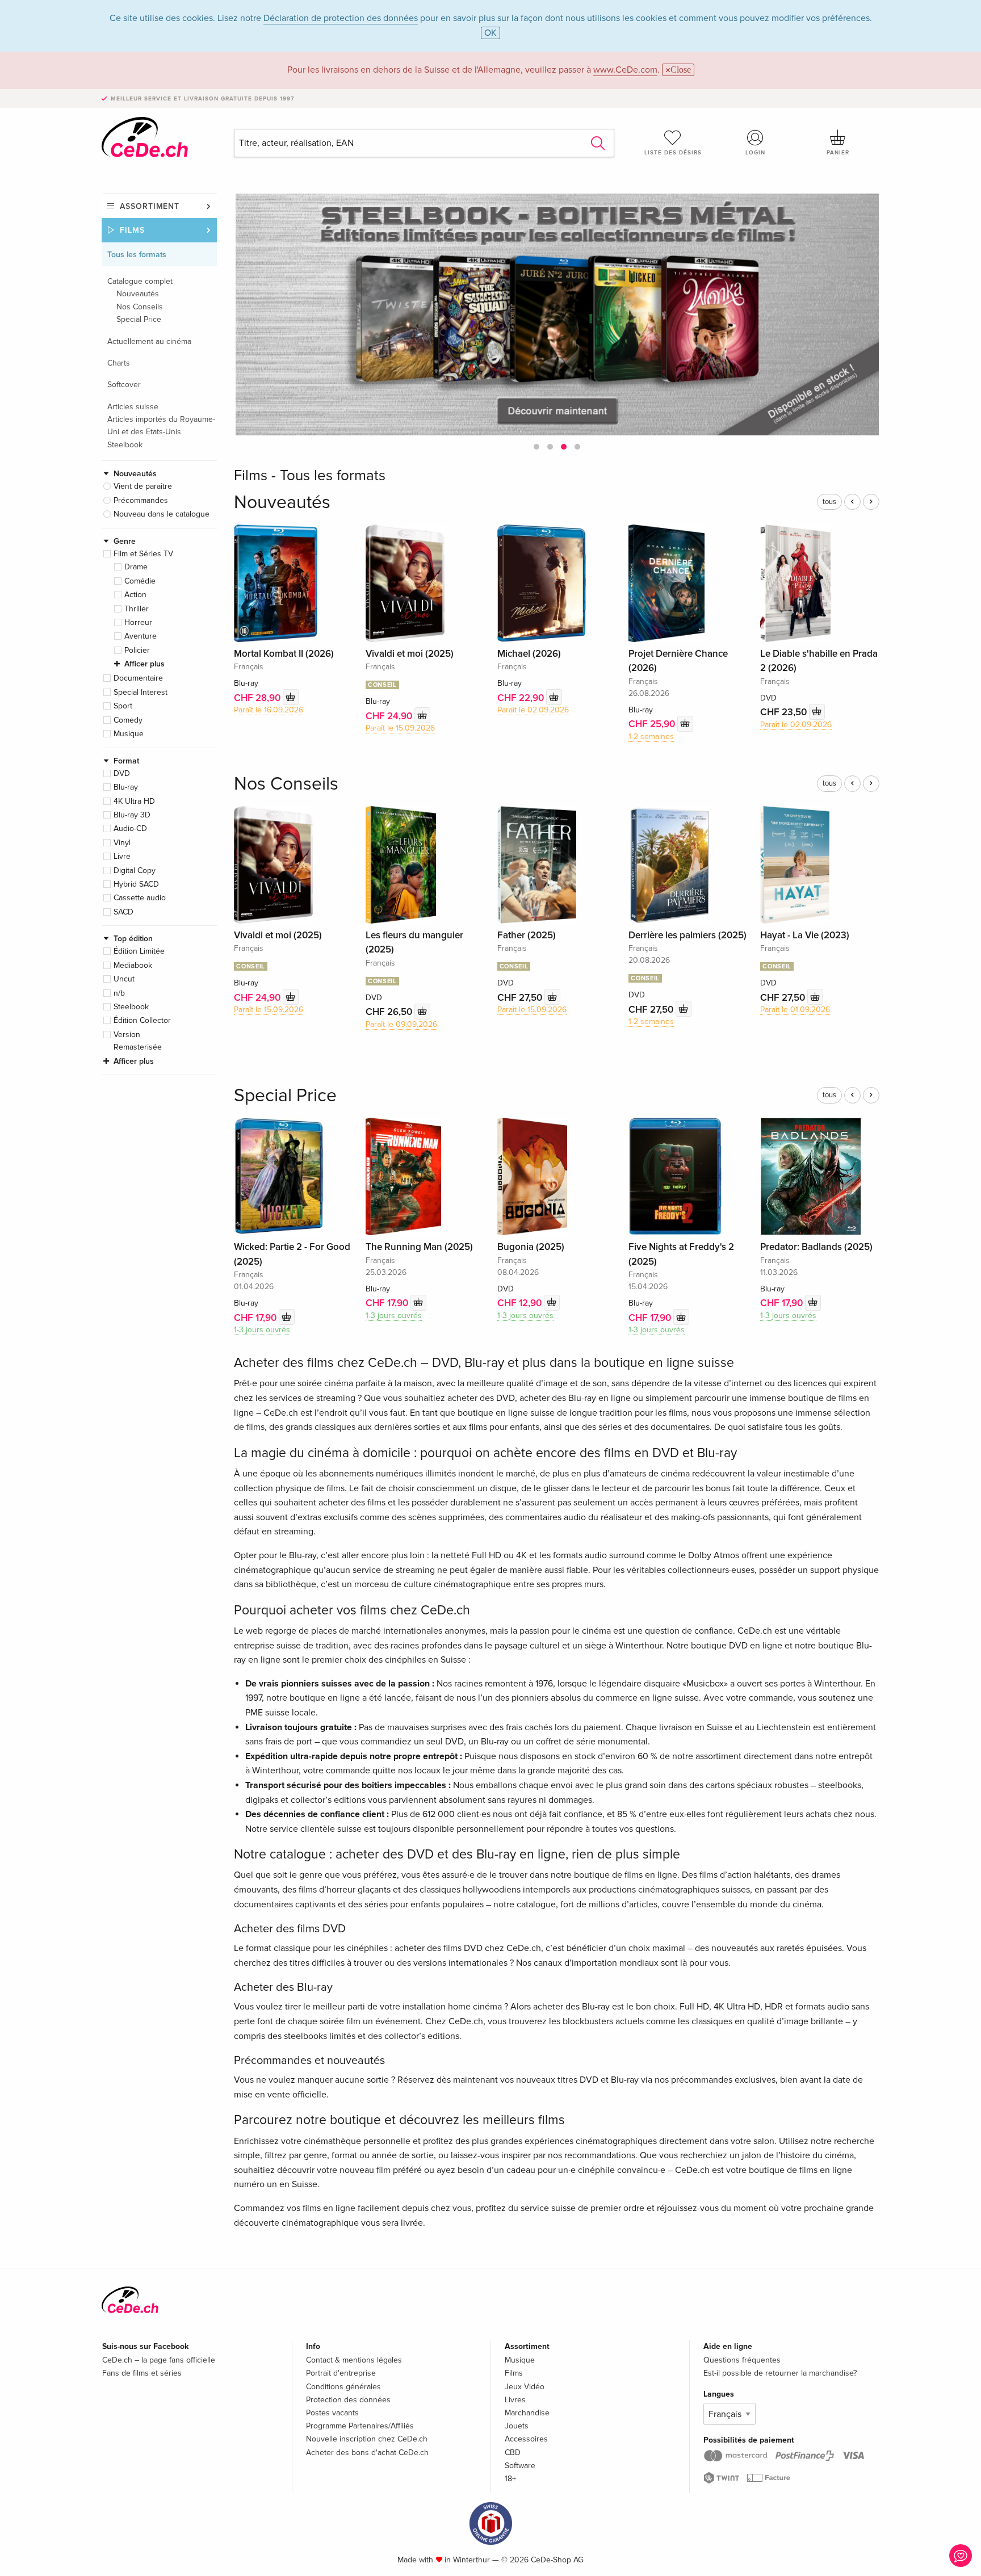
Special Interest (141, 692)
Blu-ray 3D (132, 815)
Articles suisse (133, 407)
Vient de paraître (143, 486)
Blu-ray (126, 787)
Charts (119, 363)
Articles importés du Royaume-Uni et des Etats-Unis (161, 425)
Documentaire (138, 678)
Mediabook (133, 965)
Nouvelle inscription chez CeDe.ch (367, 2439)
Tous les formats (137, 255)
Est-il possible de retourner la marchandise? (780, 2373)
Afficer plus (144, 664)
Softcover (124, 385)
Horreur (138, 622)
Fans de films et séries (142, 2373)
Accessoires (526, 2439)
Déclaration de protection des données (341, 18)
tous (829, 502)
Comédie (140, 581)
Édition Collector (142, 1020)
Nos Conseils (140, 307)
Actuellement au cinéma (149, 341)
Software (520, 2466)
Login (755, 153)
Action (135, 595)
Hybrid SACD (136, 884)
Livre (122, 856)
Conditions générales (343, 2387)
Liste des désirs (673, 153)
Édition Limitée (139, 951)
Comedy (128, 720)
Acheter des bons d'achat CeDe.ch (367, 2453)
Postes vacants (332, 2413)
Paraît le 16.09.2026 (269, 710)
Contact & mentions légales (354, 2360)
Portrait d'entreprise (341, 2373)
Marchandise (527, 2413)
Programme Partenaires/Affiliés (360, 2426)
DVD (122, 773)
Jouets (517, 2426)
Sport (123, 706)
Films (132, 230)
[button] (536, 447)
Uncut (124, 979)
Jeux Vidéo (525, 2387)
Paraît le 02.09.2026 (533, 710)
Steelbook (125, 445)
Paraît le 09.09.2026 (401, 1024)
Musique (129, 734)
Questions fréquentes (742, 2360)
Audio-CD (130, 828)
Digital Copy (135, 870)
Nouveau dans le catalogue (162, 514)
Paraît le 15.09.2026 (400, 728)
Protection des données (348, 2400)
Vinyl (122, 843)
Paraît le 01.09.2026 (795, 1010)
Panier (838, 153)
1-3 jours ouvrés (262, 1330)
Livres (515, 2400)
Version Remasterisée (138, 1041)
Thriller (137, 609)
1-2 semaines (651, 737)
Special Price (139, 319)
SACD (123, 912)
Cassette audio (140, 898)
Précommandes (141, 500)
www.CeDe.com (625, 70)
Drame (136, 567)
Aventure (141, 636)
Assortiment (150, 206)
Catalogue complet (140, 281)
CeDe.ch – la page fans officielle (159, 2360)
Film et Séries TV (143, 554)
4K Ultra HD (134, 801)
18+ (510, 2479)
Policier (137, 650)
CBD (513, 2453)
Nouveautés (138, 294)
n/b (119, 993)
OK (491, 33)
